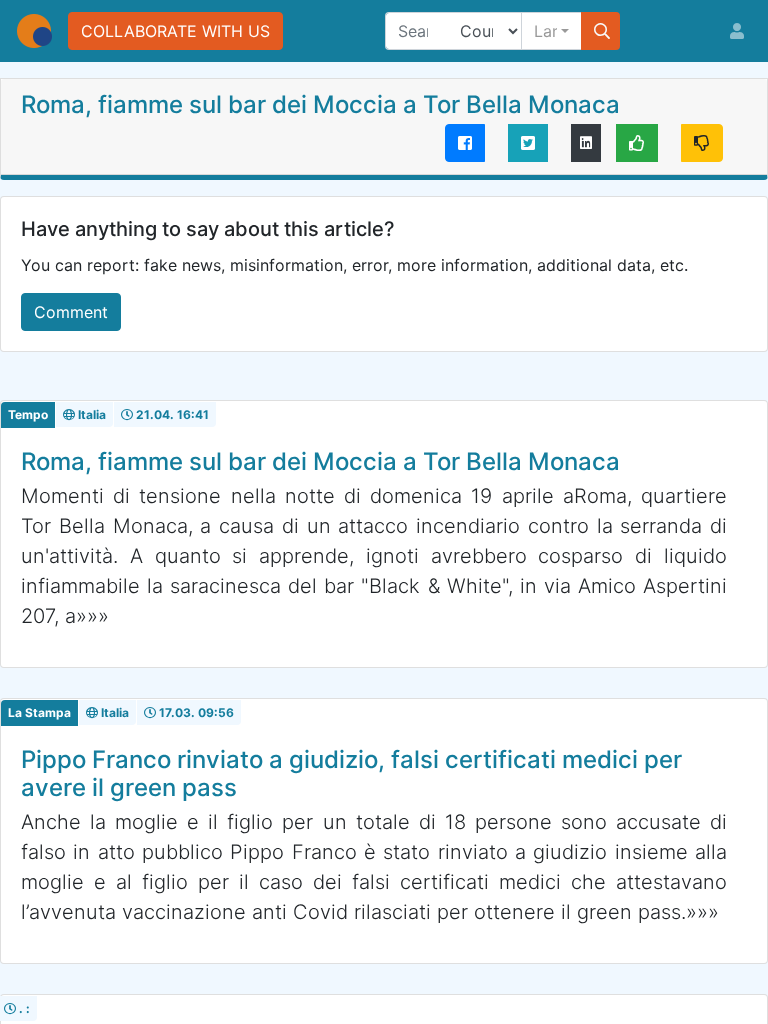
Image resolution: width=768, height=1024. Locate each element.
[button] (551, 31)
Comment (71, 312)
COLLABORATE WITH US (175, 31)
